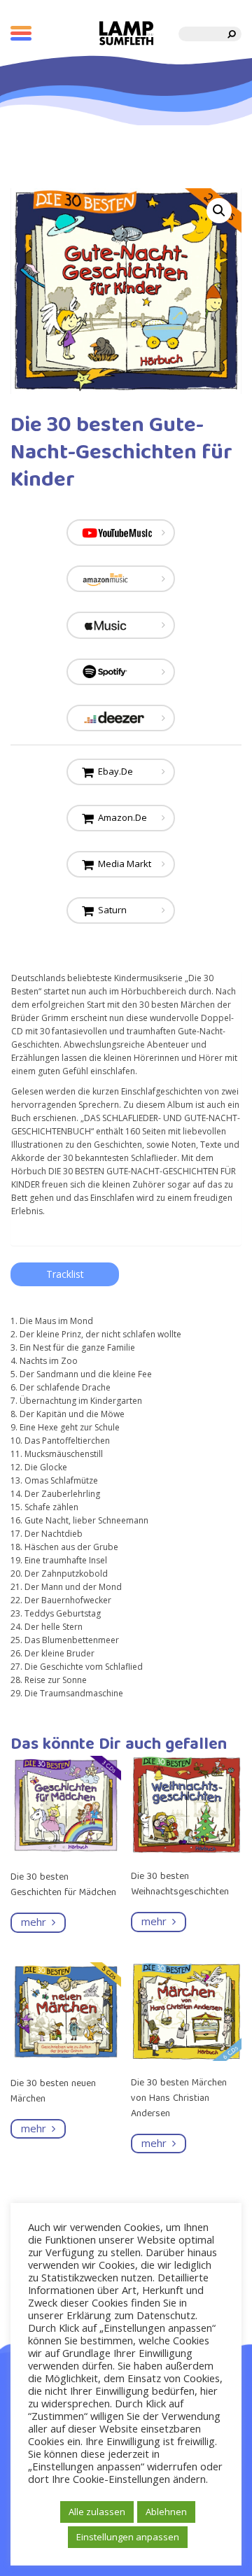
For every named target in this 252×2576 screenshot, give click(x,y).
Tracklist (65, 1274)
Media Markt (122, 864)
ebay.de (113, 771)
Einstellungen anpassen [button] (128, 2537)
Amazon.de (120, 817)
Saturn (110, 910)
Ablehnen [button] (166, 2512)
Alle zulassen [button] (97, 2512)
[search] (232, 34)
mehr (36, 1922)
